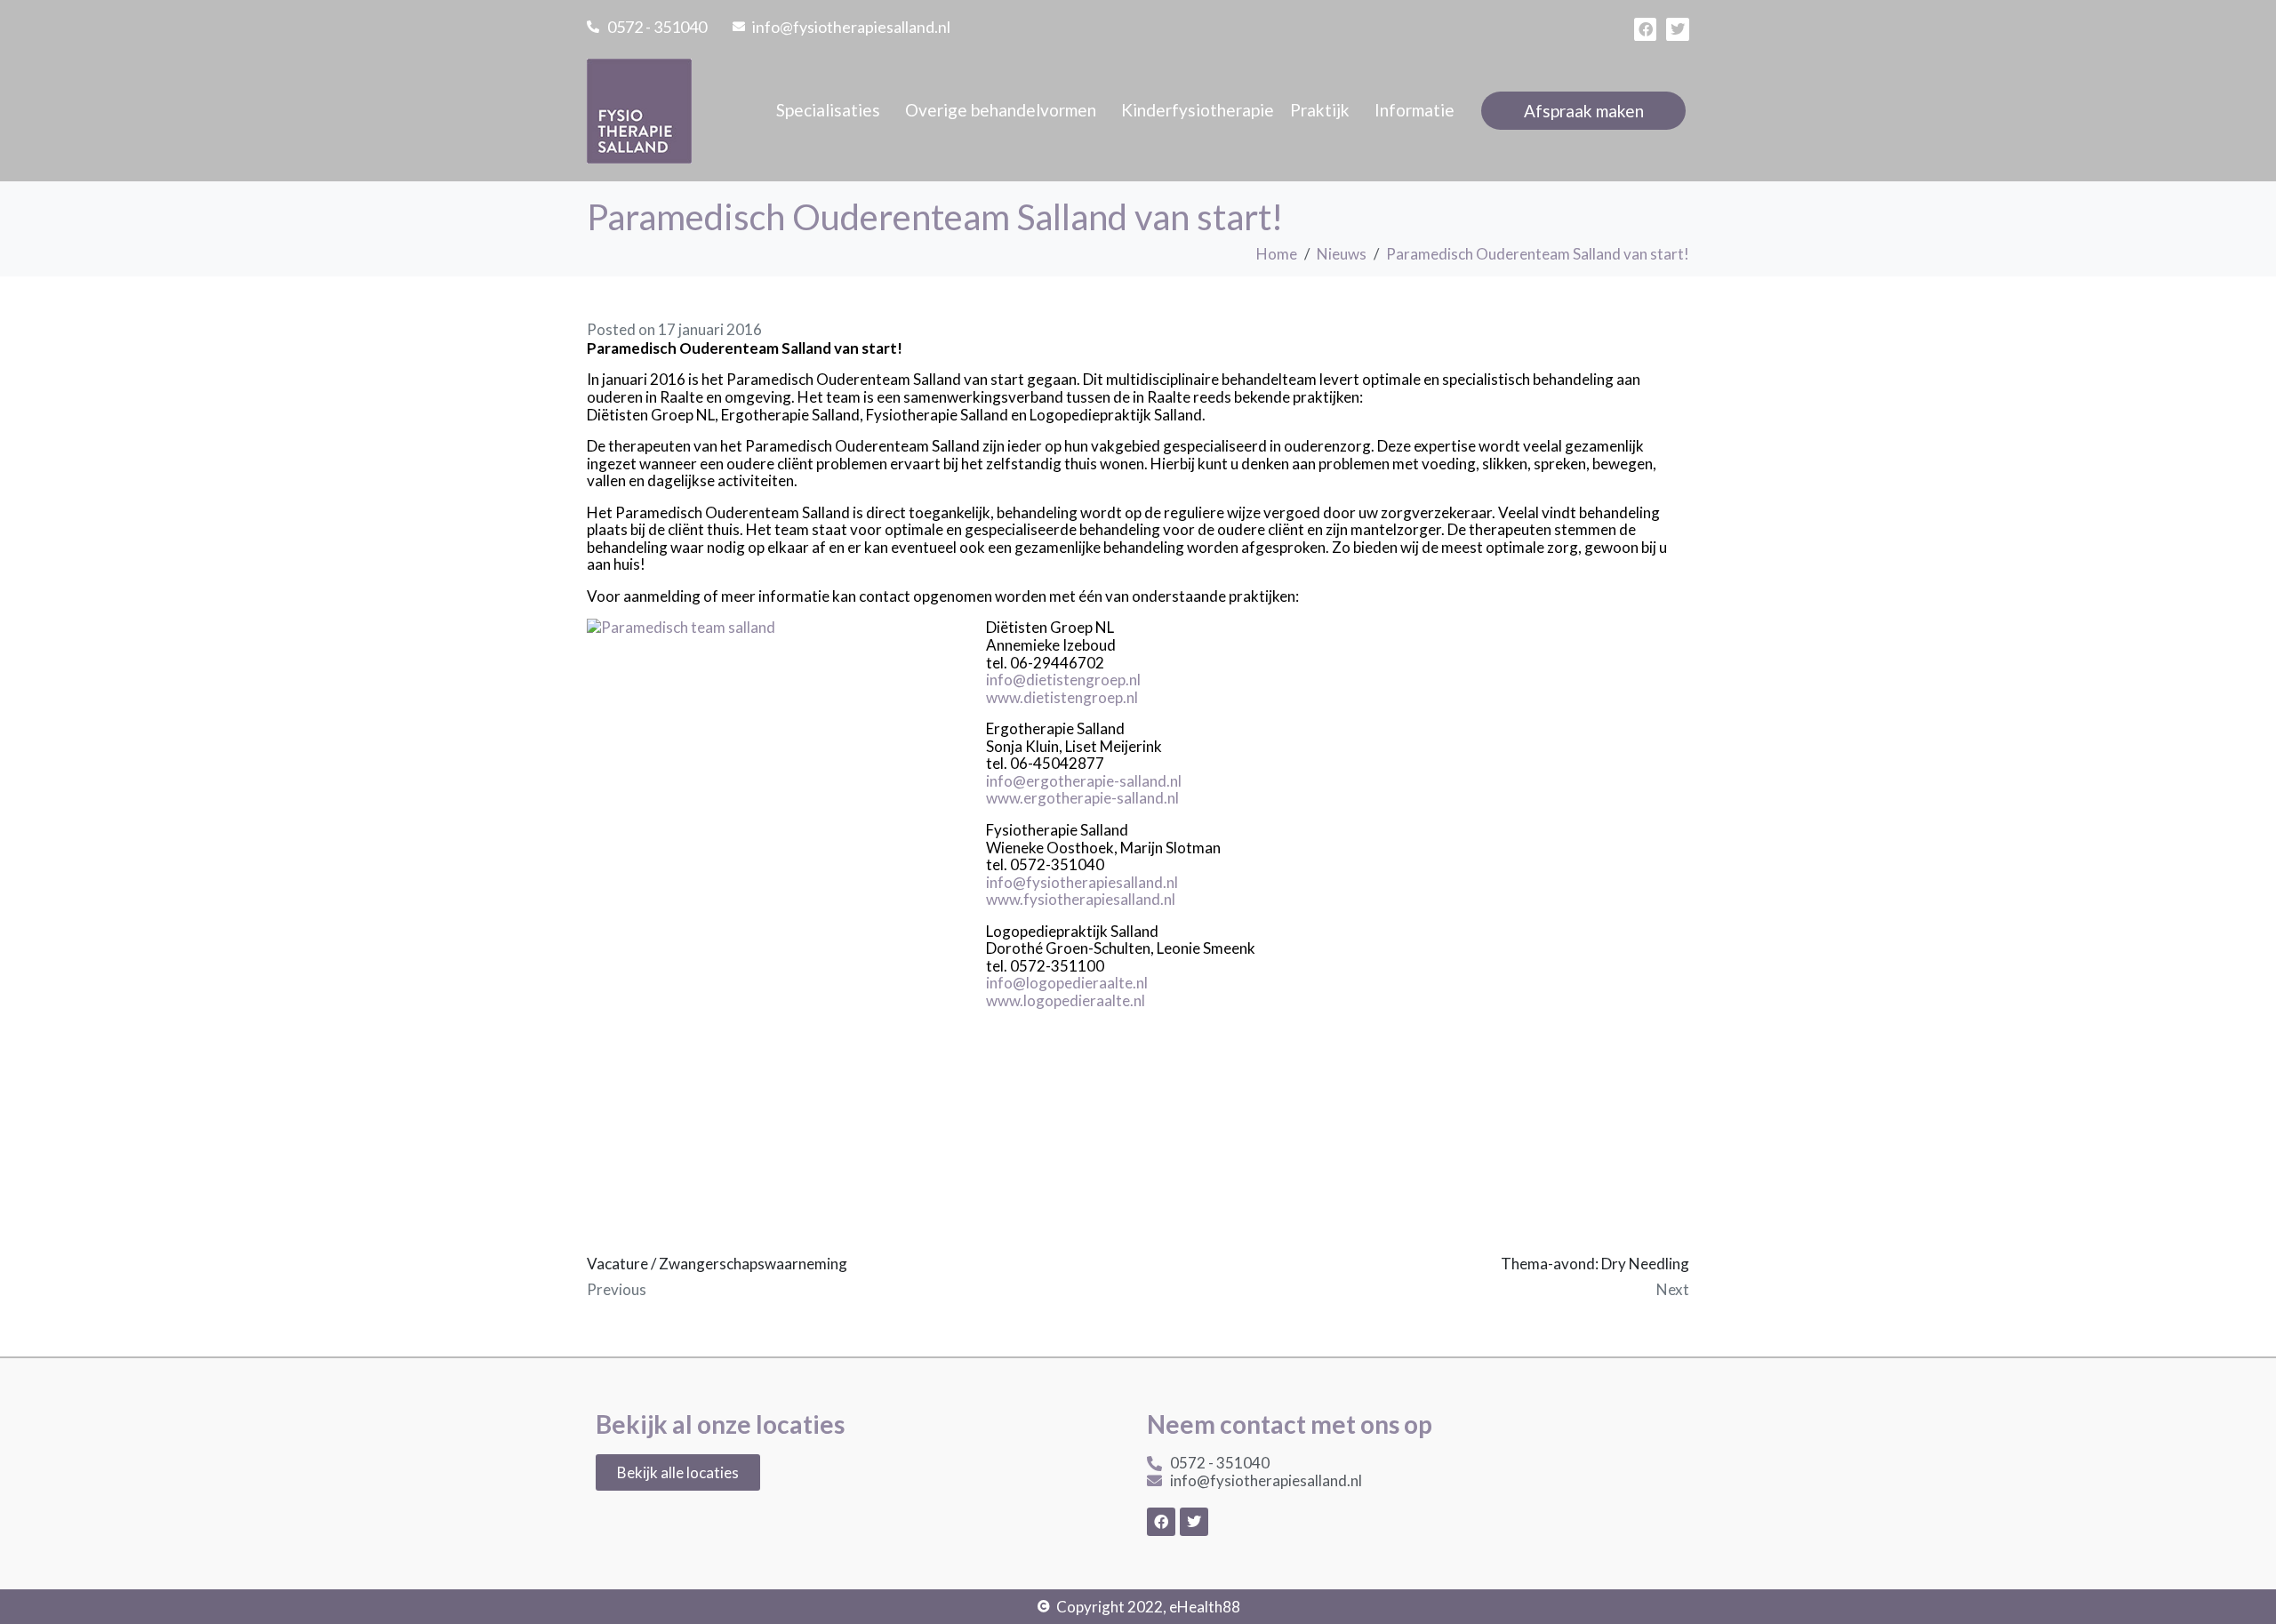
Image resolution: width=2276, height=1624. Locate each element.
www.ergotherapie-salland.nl (1082, 798)
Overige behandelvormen (1001, 110)
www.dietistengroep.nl (1062, 697)
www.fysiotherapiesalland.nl (1081, 899)
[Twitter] (1678, 29)
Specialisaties (828, 110)
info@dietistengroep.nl (1063, 680)
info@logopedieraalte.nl (1067, 983)
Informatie (1414, 110)
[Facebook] (1646, 29)
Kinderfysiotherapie (1198, 110)
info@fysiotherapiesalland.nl (1082, 882)
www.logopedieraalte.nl (1066, 1000)
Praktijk (1320, 110)
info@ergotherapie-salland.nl (1084, 781)
